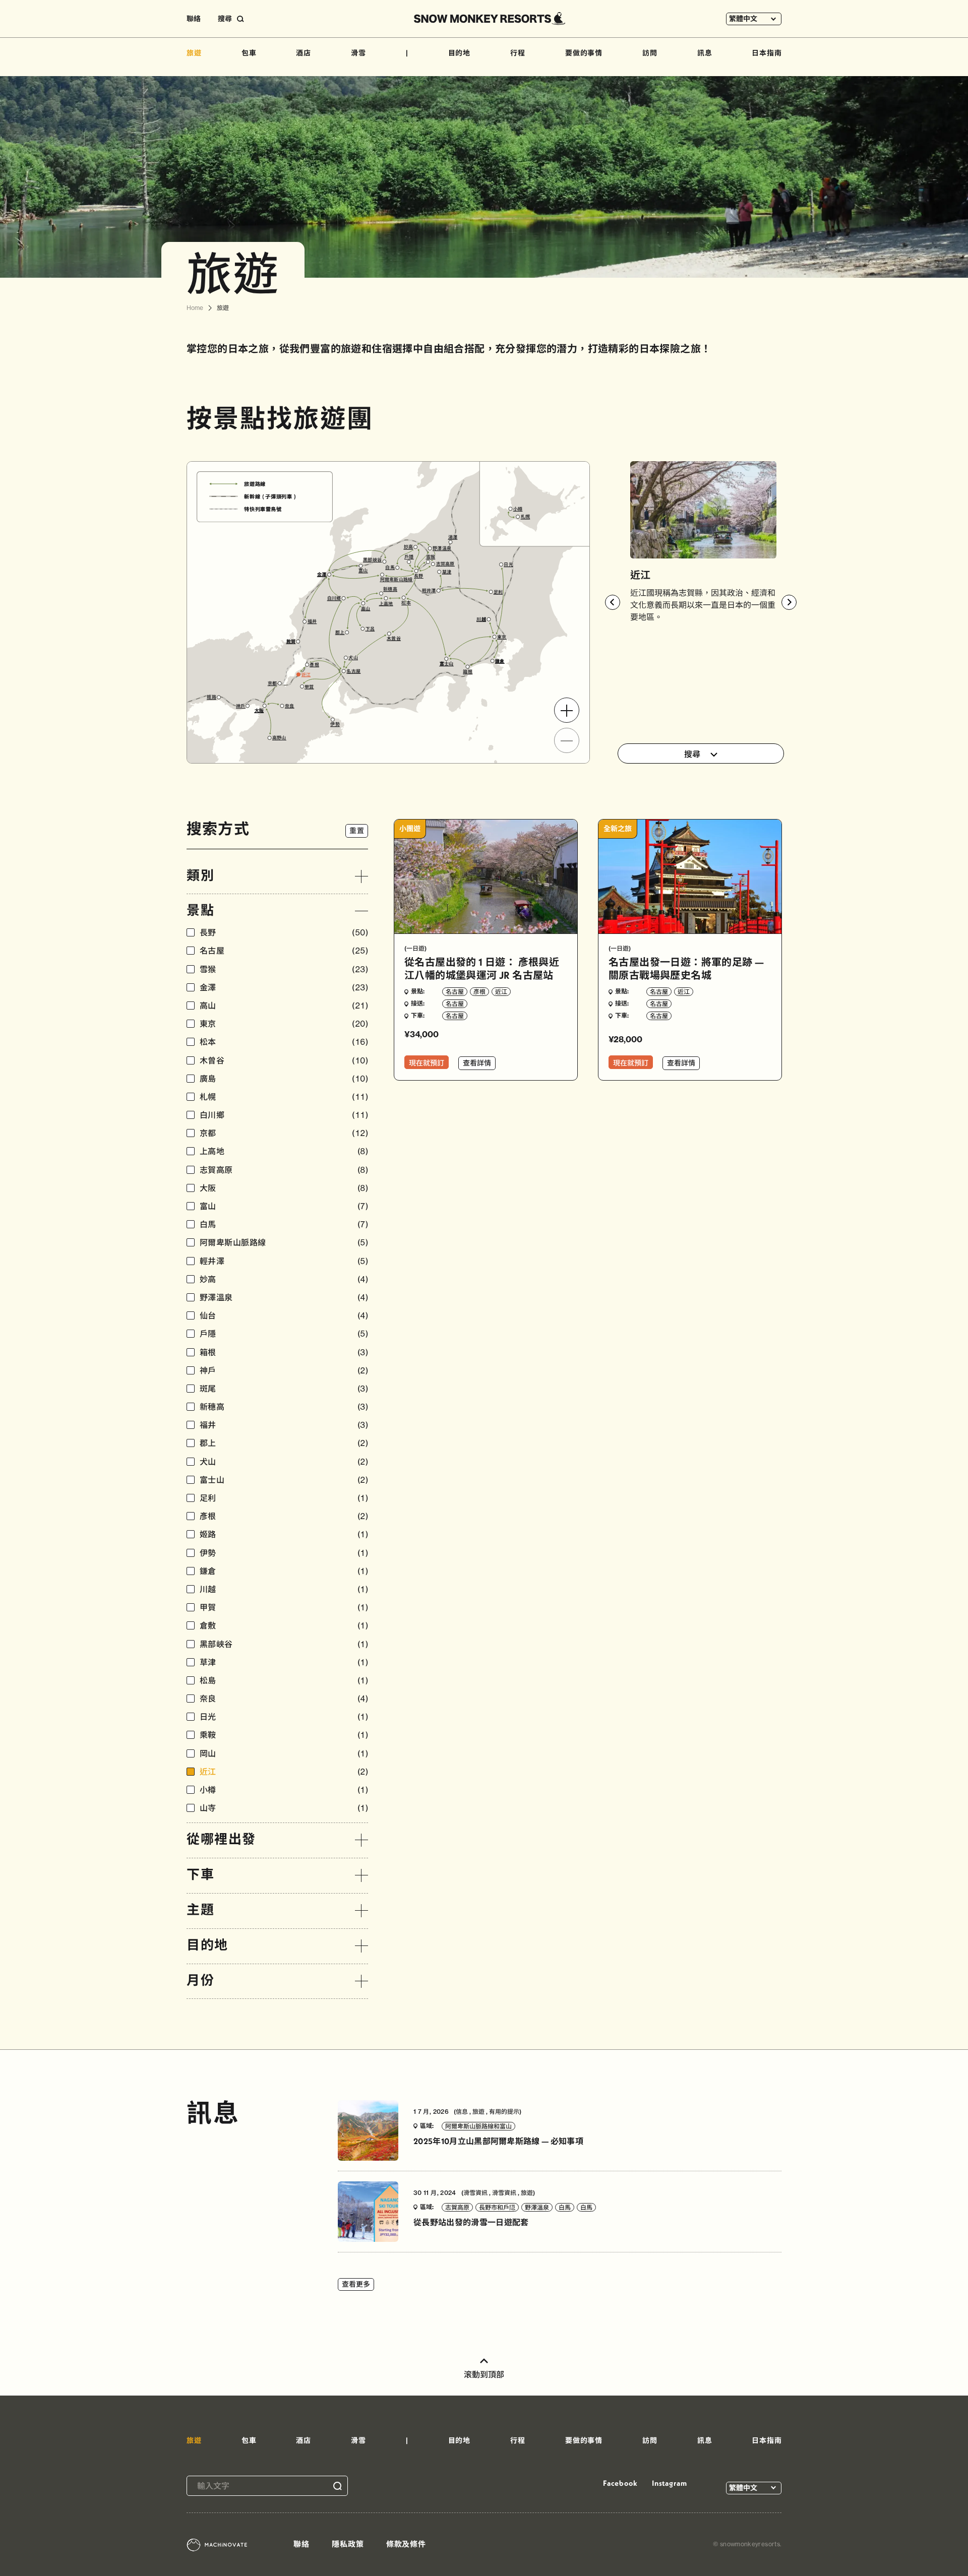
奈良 (284, 1699)
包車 (249, 53)
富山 (284, 1206)
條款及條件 (406, 2544)
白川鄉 (284, 1115)
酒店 (304, 53)
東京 (284, 1024)
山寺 (284, 1808)
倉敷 (284, 1626)
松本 (284, 1042)
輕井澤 (284, 1261)
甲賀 (284, 1608)
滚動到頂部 (484, 2374)
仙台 (284, 1316)
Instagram (670, 2483)
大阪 (284, 1188)
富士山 (284, 1480)
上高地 (284, 1151)
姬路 (284, 1534)
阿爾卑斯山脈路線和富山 (478, 2126)
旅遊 (194, 53)
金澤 (284, 988)
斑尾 (284, 1389)
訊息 (705, 53)
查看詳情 (477, 1063)
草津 (284, 1662)
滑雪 (358, 53)
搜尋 (692, 754)
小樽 (284, 1790)
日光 (284, 1717)
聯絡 (194, 19)
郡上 (284, 1443)
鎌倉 (284, 1571)
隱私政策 (348, 2544)
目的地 (460, 53)
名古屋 (284, 951)
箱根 (284, 1353)
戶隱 (284, 1334)
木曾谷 (284, 1061)
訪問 (650, 53)
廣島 (284, 1079)
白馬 (284, 1224)
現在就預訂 (427, 1063)
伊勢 (284, 1553)
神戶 (284, 1371)
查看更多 (356, 2284)
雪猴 (284, 969)
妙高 (284, 1279)
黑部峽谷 (284, 1644)
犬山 (284, 1462)
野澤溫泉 (284, 1298)
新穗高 (284, 1407)
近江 (284, 1772)
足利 (284, 1498)
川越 (284, 1589)
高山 (284, 1006)
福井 (284, 1425)
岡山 (284, 1754)
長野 (284, 933)
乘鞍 (284, 1735)
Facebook (620, 2483)
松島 (284, 1681)
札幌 (284, 1097)
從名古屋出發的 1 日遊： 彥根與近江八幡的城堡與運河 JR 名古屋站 (482, 968)
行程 (518, 53)
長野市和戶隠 (497, 2207)
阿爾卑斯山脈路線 (284, 1243)
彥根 (284, 1516)
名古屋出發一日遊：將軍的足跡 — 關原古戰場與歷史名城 (686, 968)
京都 (284, 1133)
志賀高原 (284, 1170)
